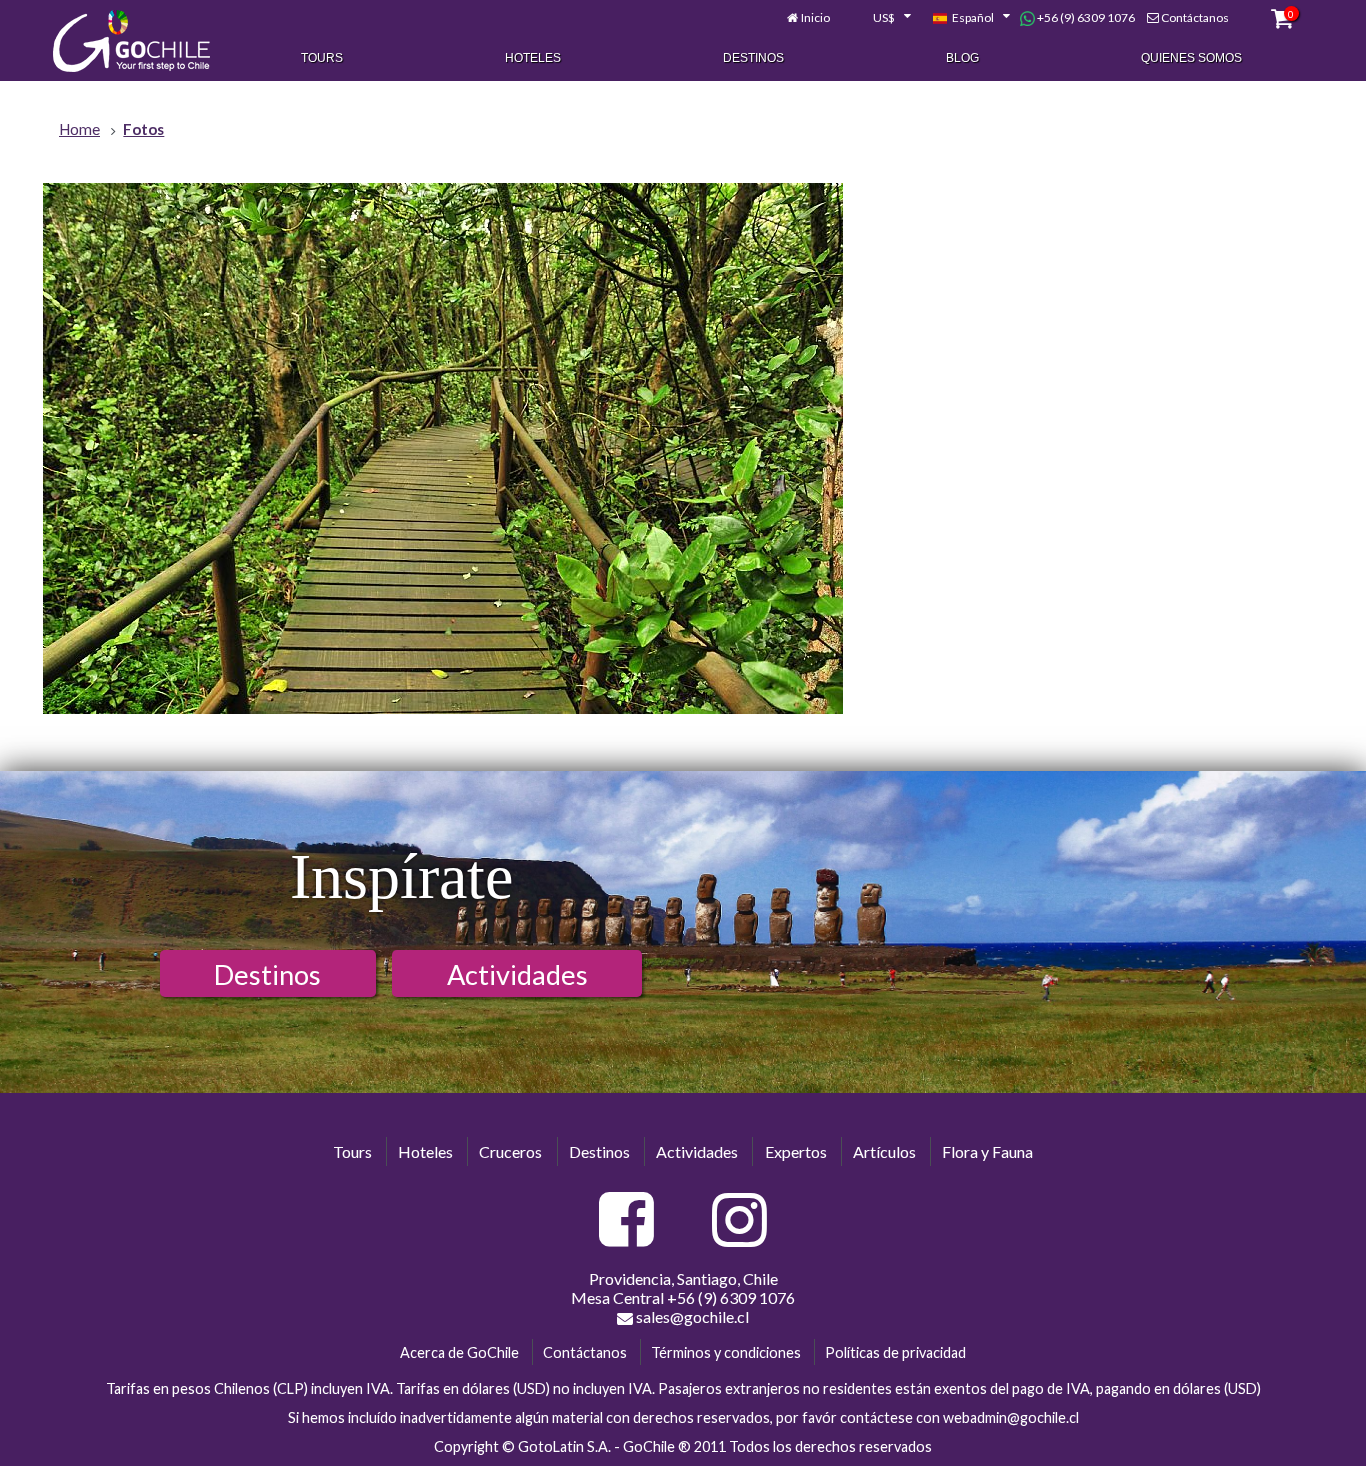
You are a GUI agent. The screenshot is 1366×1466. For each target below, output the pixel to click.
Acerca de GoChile (459, 1352)
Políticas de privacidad (895, 1352)
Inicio (815, 17)
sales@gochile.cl (691, 1316)
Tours (322, 58)
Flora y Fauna (987, 1151)
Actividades (517, 974)
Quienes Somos (1191, 58)
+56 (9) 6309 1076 (1085, 17)
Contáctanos (1195, 17)
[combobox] (881, 18)
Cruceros (510, 1151)
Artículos (884, 1151)
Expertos (796, 1151)
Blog (962, 58)
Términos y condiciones (726, 1352)
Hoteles (533, 58)
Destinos (753, 58)
